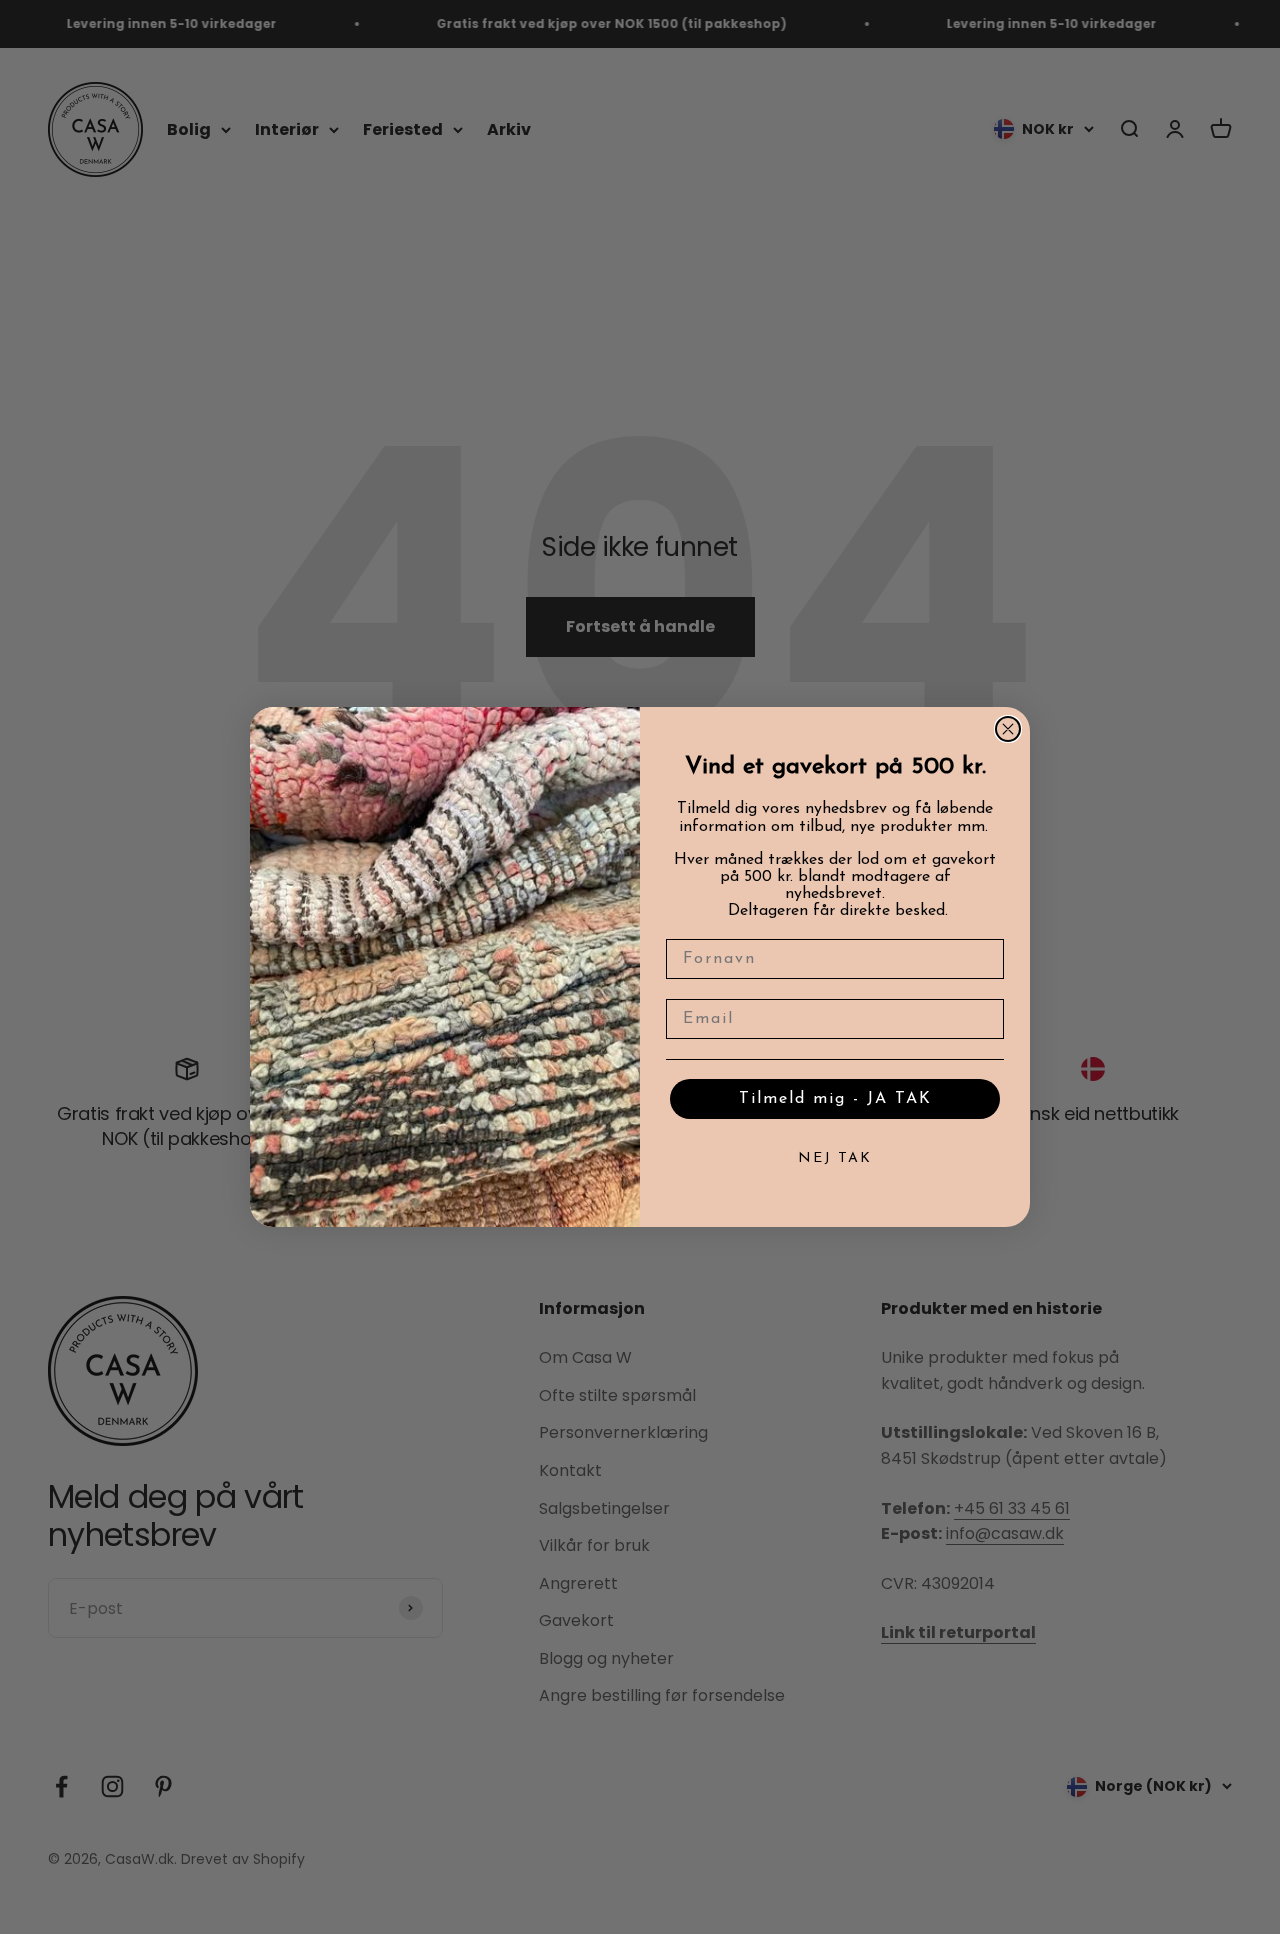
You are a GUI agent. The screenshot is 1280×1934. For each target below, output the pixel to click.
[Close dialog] (1008, 729)
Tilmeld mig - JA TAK (835, 1099)
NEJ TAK (835, 1158)
